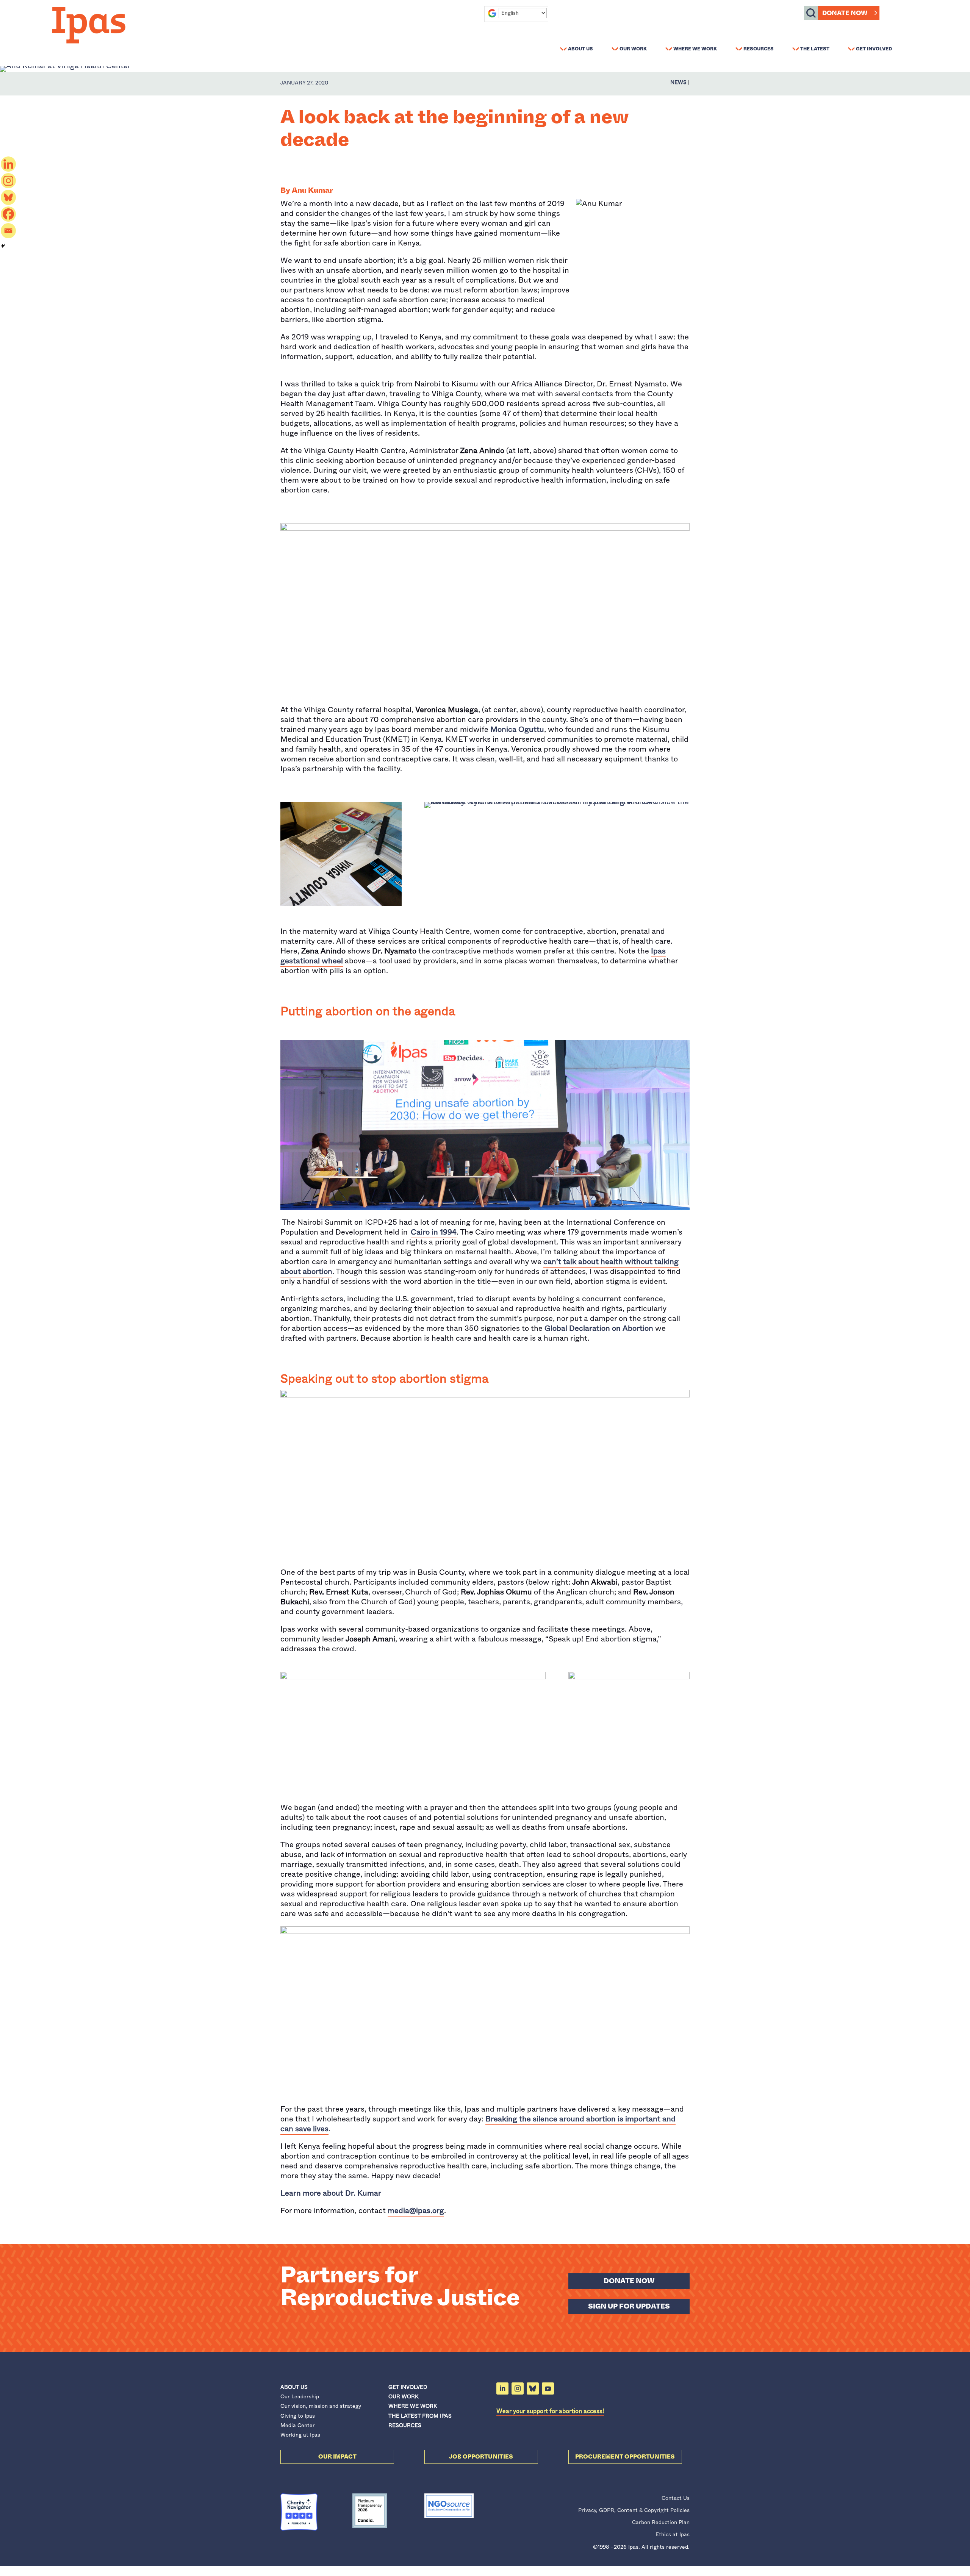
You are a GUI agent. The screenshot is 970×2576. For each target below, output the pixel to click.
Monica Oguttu (517, 729)
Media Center (298, 2425)
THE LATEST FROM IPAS (420, 2416)
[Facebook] (8, 214)
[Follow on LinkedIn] (502, 2388)
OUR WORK (403, 2396)
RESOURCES (405, 2425)
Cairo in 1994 (434, 1232)
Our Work (633, 48)
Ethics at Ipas (673, 2534)
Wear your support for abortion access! (550, 2411)
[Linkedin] (8, 164)
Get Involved (874, 48)
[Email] (8, 231)
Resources (759, 48)
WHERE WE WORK (413, 2406)
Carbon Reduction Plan (661, 2522)
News (678, 82)
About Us (580, 48)
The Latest (815, 48)
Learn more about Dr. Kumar (331, 2193)
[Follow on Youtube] (548, 2388)
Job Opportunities (481, 2457)
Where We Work (695, 48)
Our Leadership (300, 2396)
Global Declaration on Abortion (599, 1328)
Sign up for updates (629, 2306)
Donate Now (845, 13)
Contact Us (676, 2498)
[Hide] (3, 246)
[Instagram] (8, 181)
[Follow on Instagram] (518, 2388)
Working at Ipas (300, 2435)
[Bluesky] (8, 197)
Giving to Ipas (298, 2416)
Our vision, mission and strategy (321, 2406)
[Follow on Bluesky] (533, 2388)
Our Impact (337, 2457)
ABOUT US (294, 2387)
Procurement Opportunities (625, 2457)
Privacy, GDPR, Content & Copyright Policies (634, 2510)
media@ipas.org (416, 2211)
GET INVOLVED (408, 2387)
